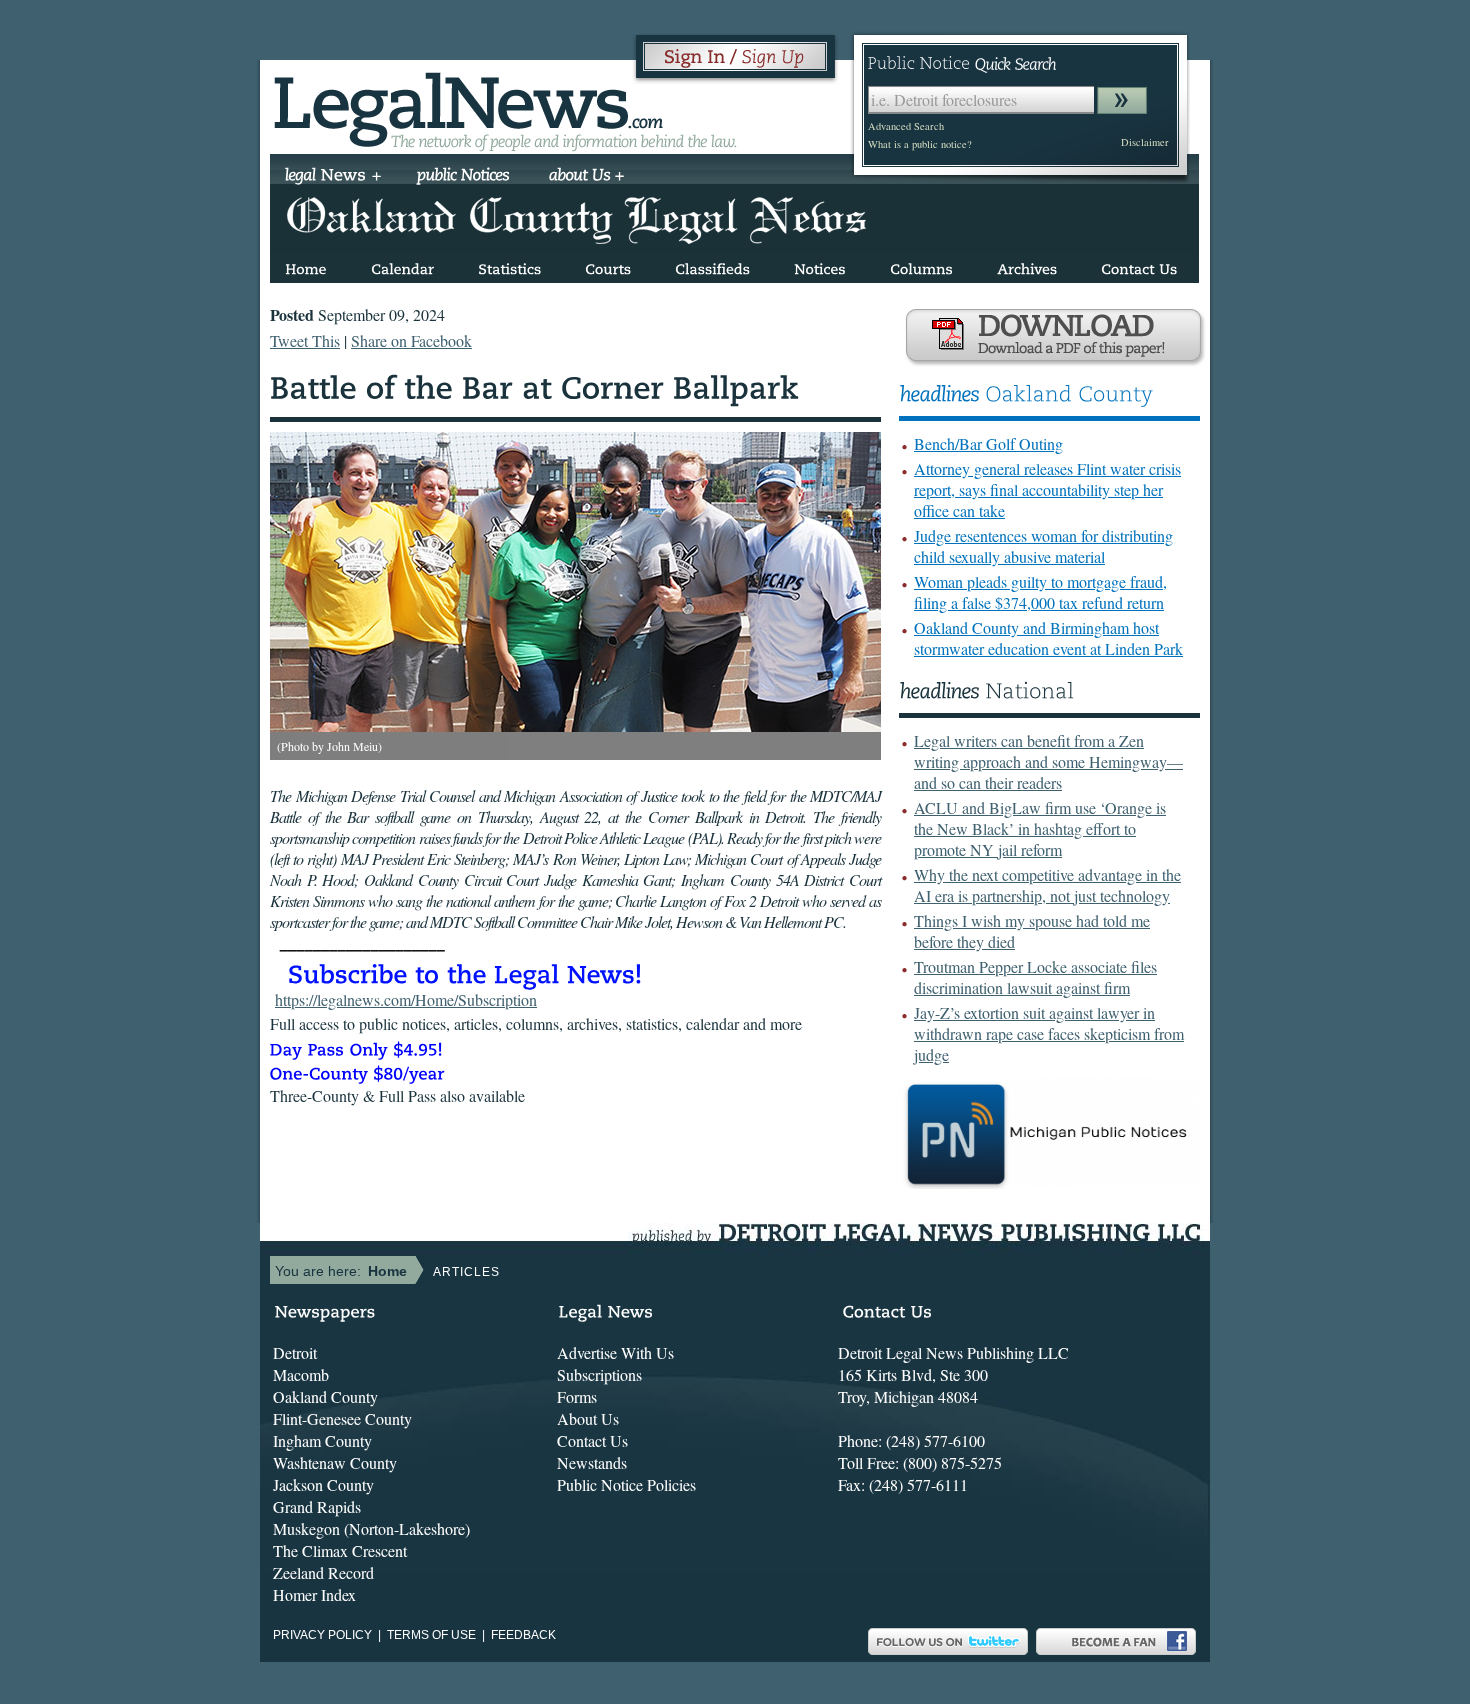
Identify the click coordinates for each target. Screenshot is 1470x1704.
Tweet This (305, 340)
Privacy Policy (322, 1635)
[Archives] (1027, 265)
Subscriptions (599, 1374)
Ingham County (322, 1440)
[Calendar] (402, 265)
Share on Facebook (411, 340)
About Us (588, 1418)
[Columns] (921, 265)
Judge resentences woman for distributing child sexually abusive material (1043, 546)
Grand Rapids (317, 1506)
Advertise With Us (615, 1352)
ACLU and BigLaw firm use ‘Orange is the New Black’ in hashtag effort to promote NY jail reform (1040, 828)
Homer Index (314, 1594)
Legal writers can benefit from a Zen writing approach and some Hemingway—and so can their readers (1048, 761)
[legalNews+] (333, 177)
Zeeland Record (323, 1572)
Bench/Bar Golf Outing (988, 443)
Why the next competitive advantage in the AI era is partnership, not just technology (1047, 885)
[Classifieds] (712, 265)
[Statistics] (509, 265)
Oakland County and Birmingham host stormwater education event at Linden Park (1048, 638)
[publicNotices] (463, 177)
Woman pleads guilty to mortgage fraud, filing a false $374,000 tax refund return (1040, 592)
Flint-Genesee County (342, 1418)
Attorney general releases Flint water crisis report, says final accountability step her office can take (1047, 489)
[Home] (306, 265)
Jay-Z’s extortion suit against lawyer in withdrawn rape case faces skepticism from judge (1049, 1033)
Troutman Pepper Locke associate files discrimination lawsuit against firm (1035, 977)
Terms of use (431, 1635)
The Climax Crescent (340, 1550)
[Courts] (608, 265)
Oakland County (325, 1396)
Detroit (295, 1352)
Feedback (523, 1635)
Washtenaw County (335, 1462)
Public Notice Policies (626, 1484)
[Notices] (820, 265)
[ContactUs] (1139, 265)
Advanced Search (906, 126)
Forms (577, 1396)
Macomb (301, 1374)
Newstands (592, 1462)
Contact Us (592, 1440)
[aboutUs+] (586, 177)
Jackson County (323, 1484)
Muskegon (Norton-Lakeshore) (371, 1528)
